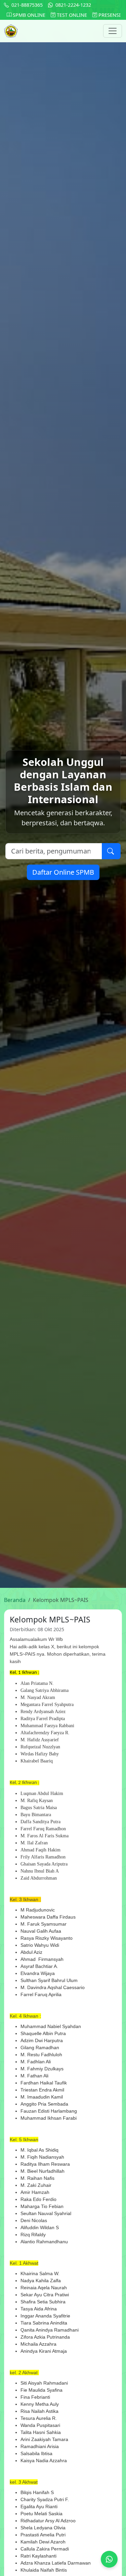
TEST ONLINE (71, 15)
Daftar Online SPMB (63, 872)
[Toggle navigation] (113, 31)
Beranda (15, 1600)
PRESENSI (109, 15)
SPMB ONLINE (28, 15)
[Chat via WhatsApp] (109, 2559)
